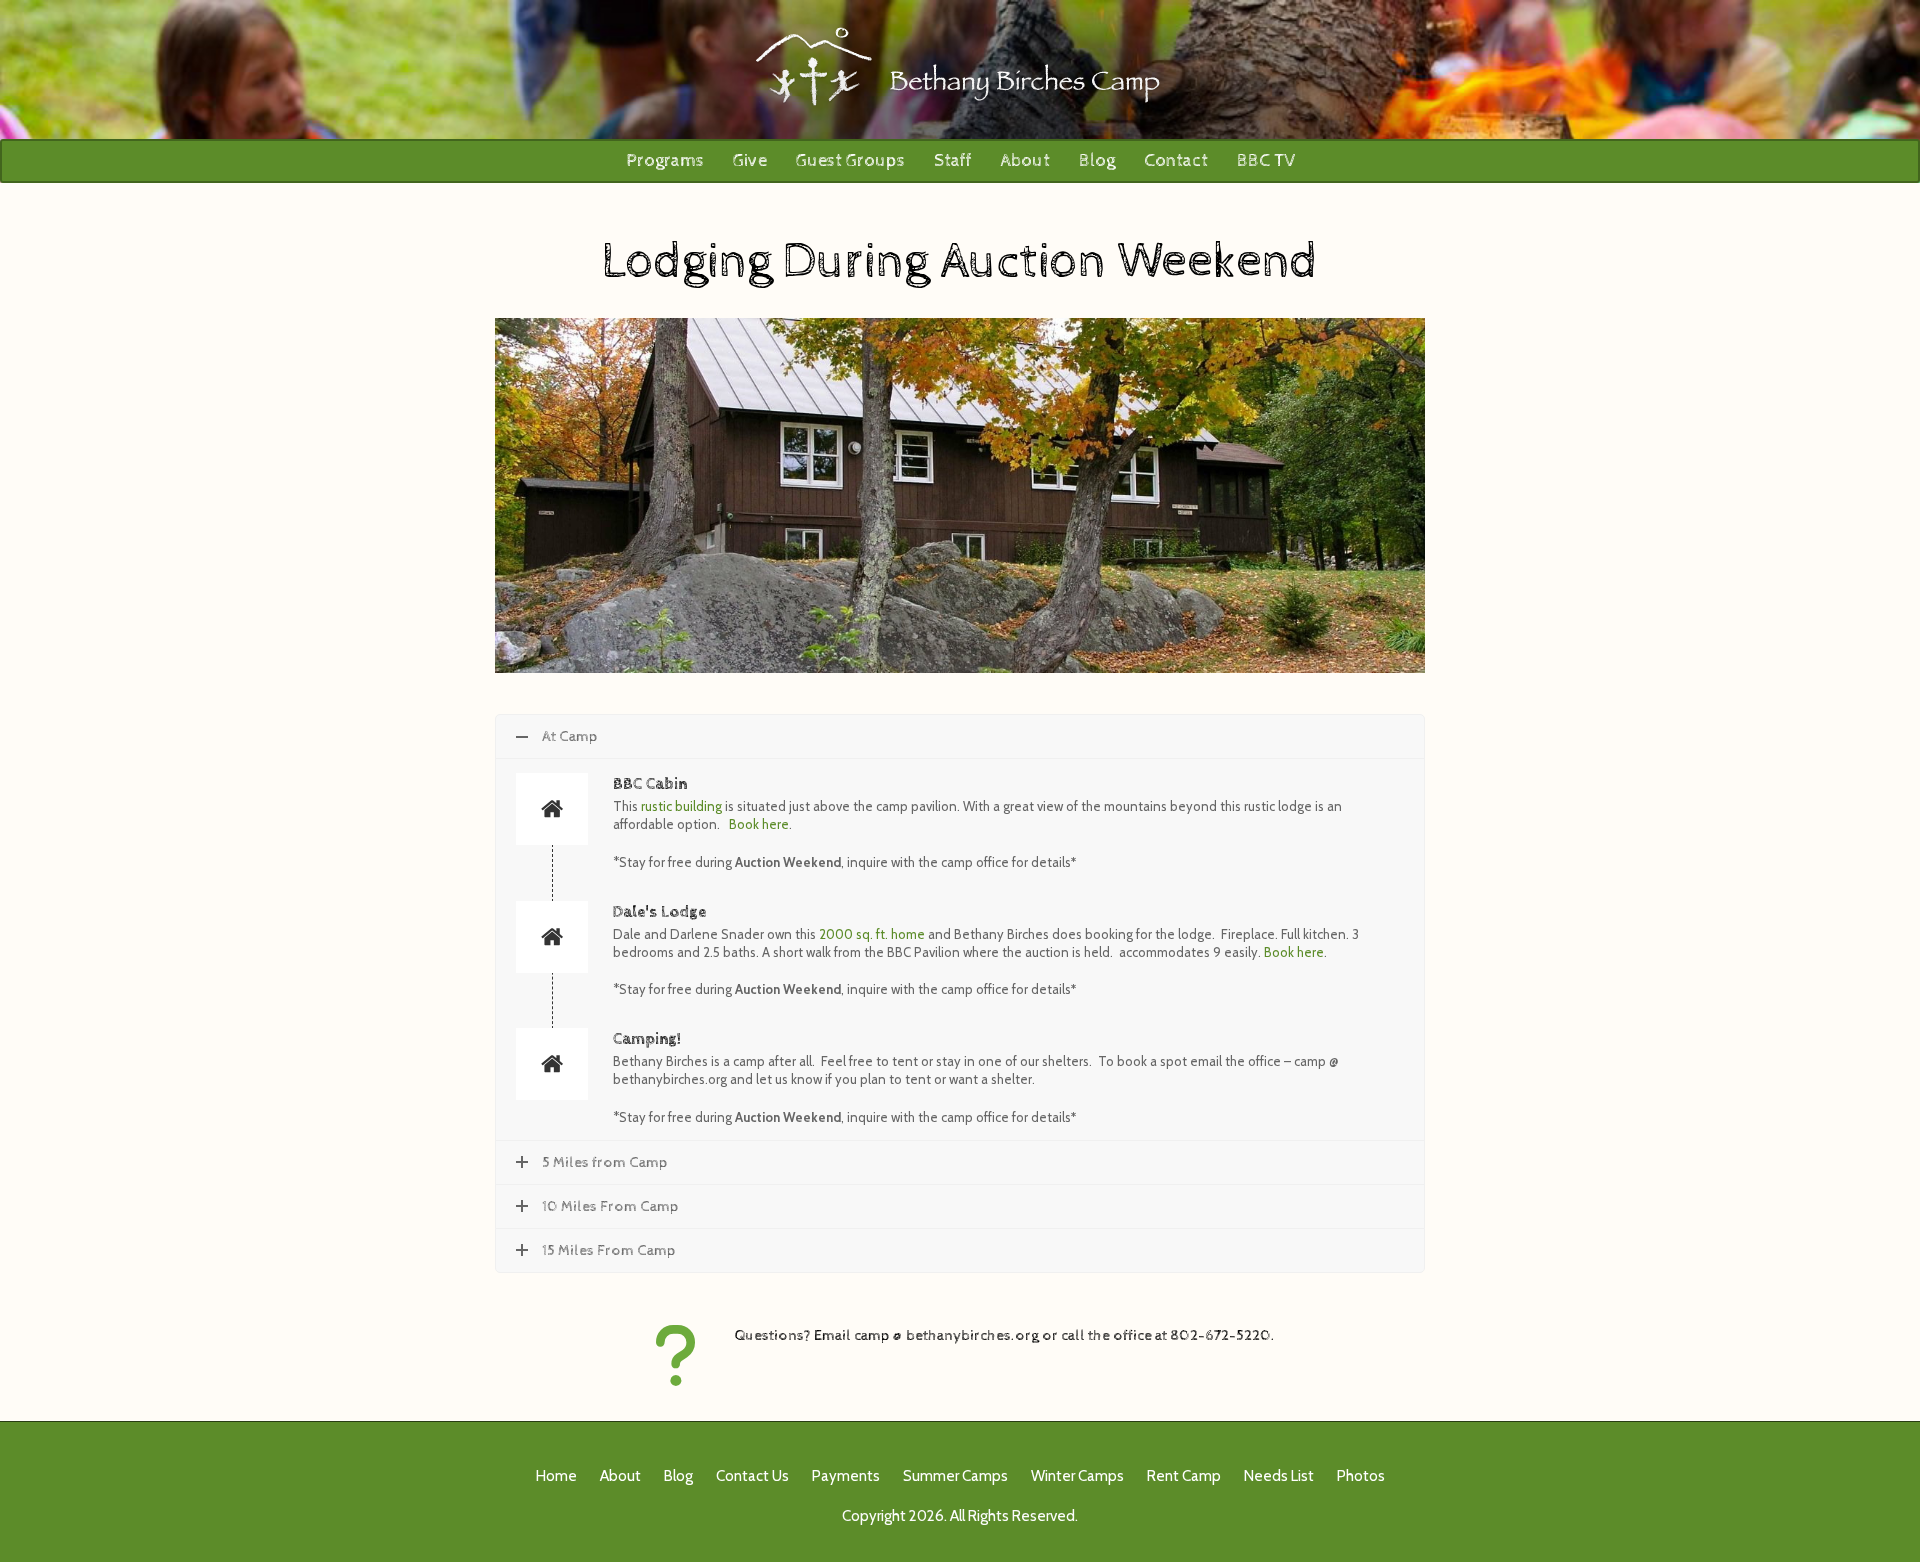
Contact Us (752, 1476)
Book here (759, 824)
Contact (1176, 160)
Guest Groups (850, 160)
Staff (953, 160)
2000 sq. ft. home (872, 934)
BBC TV (1266, 160)
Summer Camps (955, 1476)
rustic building (681, 806)
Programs (665, 160)
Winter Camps (1077, 1476)
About (1025, 160)
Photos (1361, 1476)
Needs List (1279, 1476)
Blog (1097, 160)
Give (750, 160)
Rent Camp (1184, 1476)
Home (556, 1476)
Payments (846, 1476)
